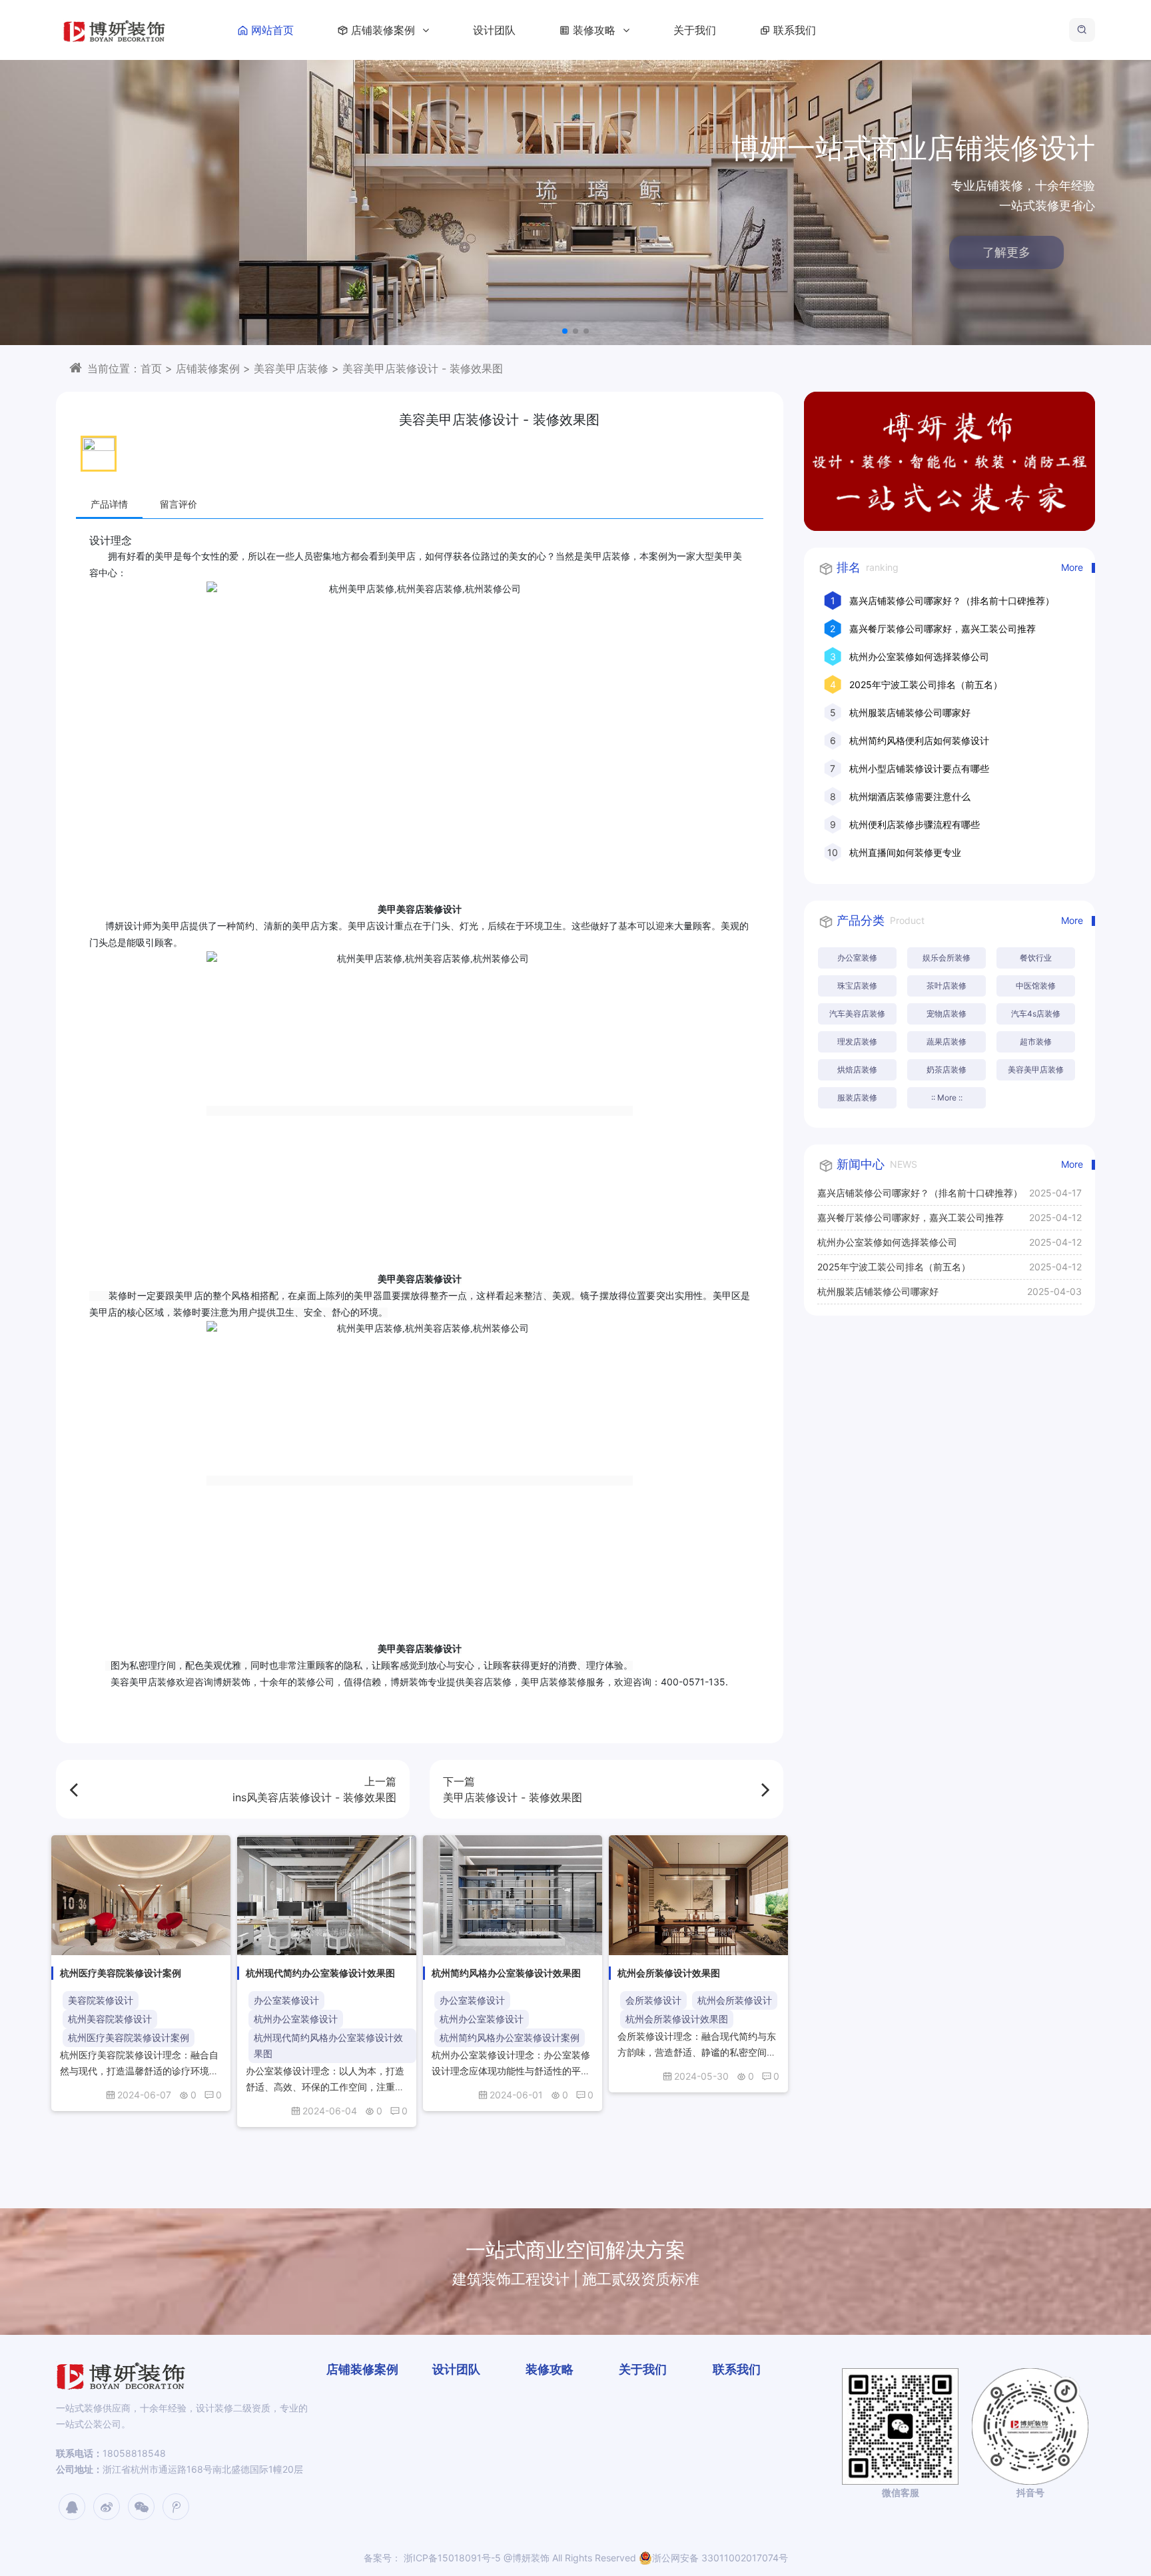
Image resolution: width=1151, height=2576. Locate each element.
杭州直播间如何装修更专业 (905, 852)
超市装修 (1036, 1042)
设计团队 (494, 30)
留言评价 (179, 504)
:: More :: (947, 1097)
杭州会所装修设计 (735, 2000)
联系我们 (795, 30)
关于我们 (695, 30)
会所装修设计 (653, 2000)
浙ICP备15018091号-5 (451, 2558)
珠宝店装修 (857, 986)
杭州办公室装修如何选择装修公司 (919, 656)
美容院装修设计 (101, 2000)
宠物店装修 (947, 1014)
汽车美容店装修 (857, 1014)
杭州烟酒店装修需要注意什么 (910, 796)
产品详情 (109, 504)
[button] (565, 331)
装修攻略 (596, 30)
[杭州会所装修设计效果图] (698, 1895)
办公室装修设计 (286, 2000)
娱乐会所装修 (947, 958)
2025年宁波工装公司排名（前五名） (926, 684)
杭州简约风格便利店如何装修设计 (919, 740)
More (1072, 567)
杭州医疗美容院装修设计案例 (129, 2037)
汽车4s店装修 (1036, 1014)
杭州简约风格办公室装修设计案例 (510, 2037)
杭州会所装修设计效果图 (677, 2019)
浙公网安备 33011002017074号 (720, 2558)
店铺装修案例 (385, 30)
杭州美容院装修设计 (110, 2019)
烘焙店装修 (857, 1070)
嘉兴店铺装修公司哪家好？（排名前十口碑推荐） (952, 601)
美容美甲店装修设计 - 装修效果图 (423, 368)
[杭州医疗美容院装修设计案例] (141, 1895)
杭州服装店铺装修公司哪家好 (910, 712)
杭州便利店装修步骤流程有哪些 (915, 824)
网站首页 (272, 30)
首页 (151, 368)
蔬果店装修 (947, 1042)
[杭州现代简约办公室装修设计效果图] (327, 1895)
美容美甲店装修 (291, 368)
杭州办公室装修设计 (296, 2019)
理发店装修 (857, 1042)
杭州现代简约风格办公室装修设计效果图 (328, 2045)
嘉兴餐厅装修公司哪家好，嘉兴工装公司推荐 (943, 629)
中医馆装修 (1036, 986)
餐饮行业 (1036, 958)
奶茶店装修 (947, 1070)
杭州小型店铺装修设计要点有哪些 (919, 768)
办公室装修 (857, 958)
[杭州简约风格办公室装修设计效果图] (513, 1895)
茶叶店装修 (947, 986)
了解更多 (1038, 252)
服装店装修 (857, 1097)
